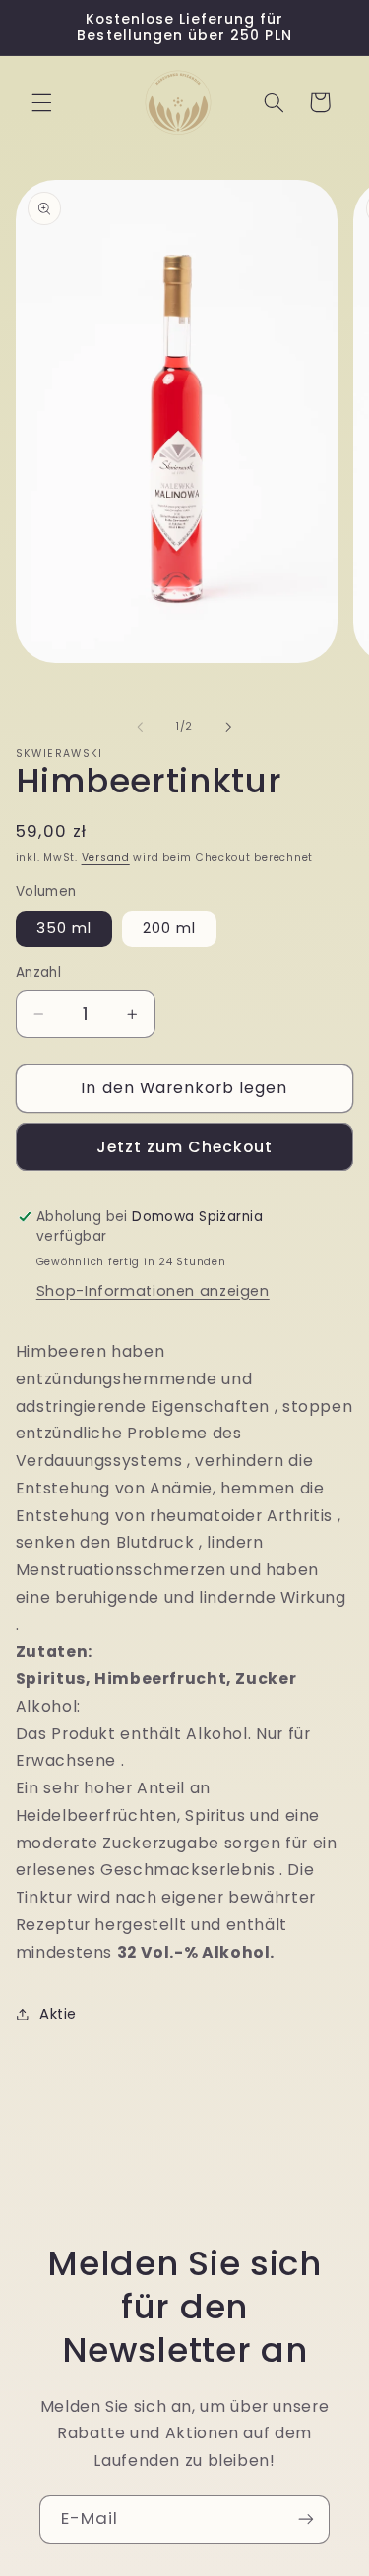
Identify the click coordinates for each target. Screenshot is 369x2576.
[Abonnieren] (306, 2519)
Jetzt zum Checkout (185, 1147)
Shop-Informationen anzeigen (153, 1291)
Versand (106, 858)
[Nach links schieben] (140, 727)
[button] (41, 102)
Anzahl (39, 973)
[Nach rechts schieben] (229, 727)
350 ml (64, 928)
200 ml (169, 928)
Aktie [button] (58, 2014)
